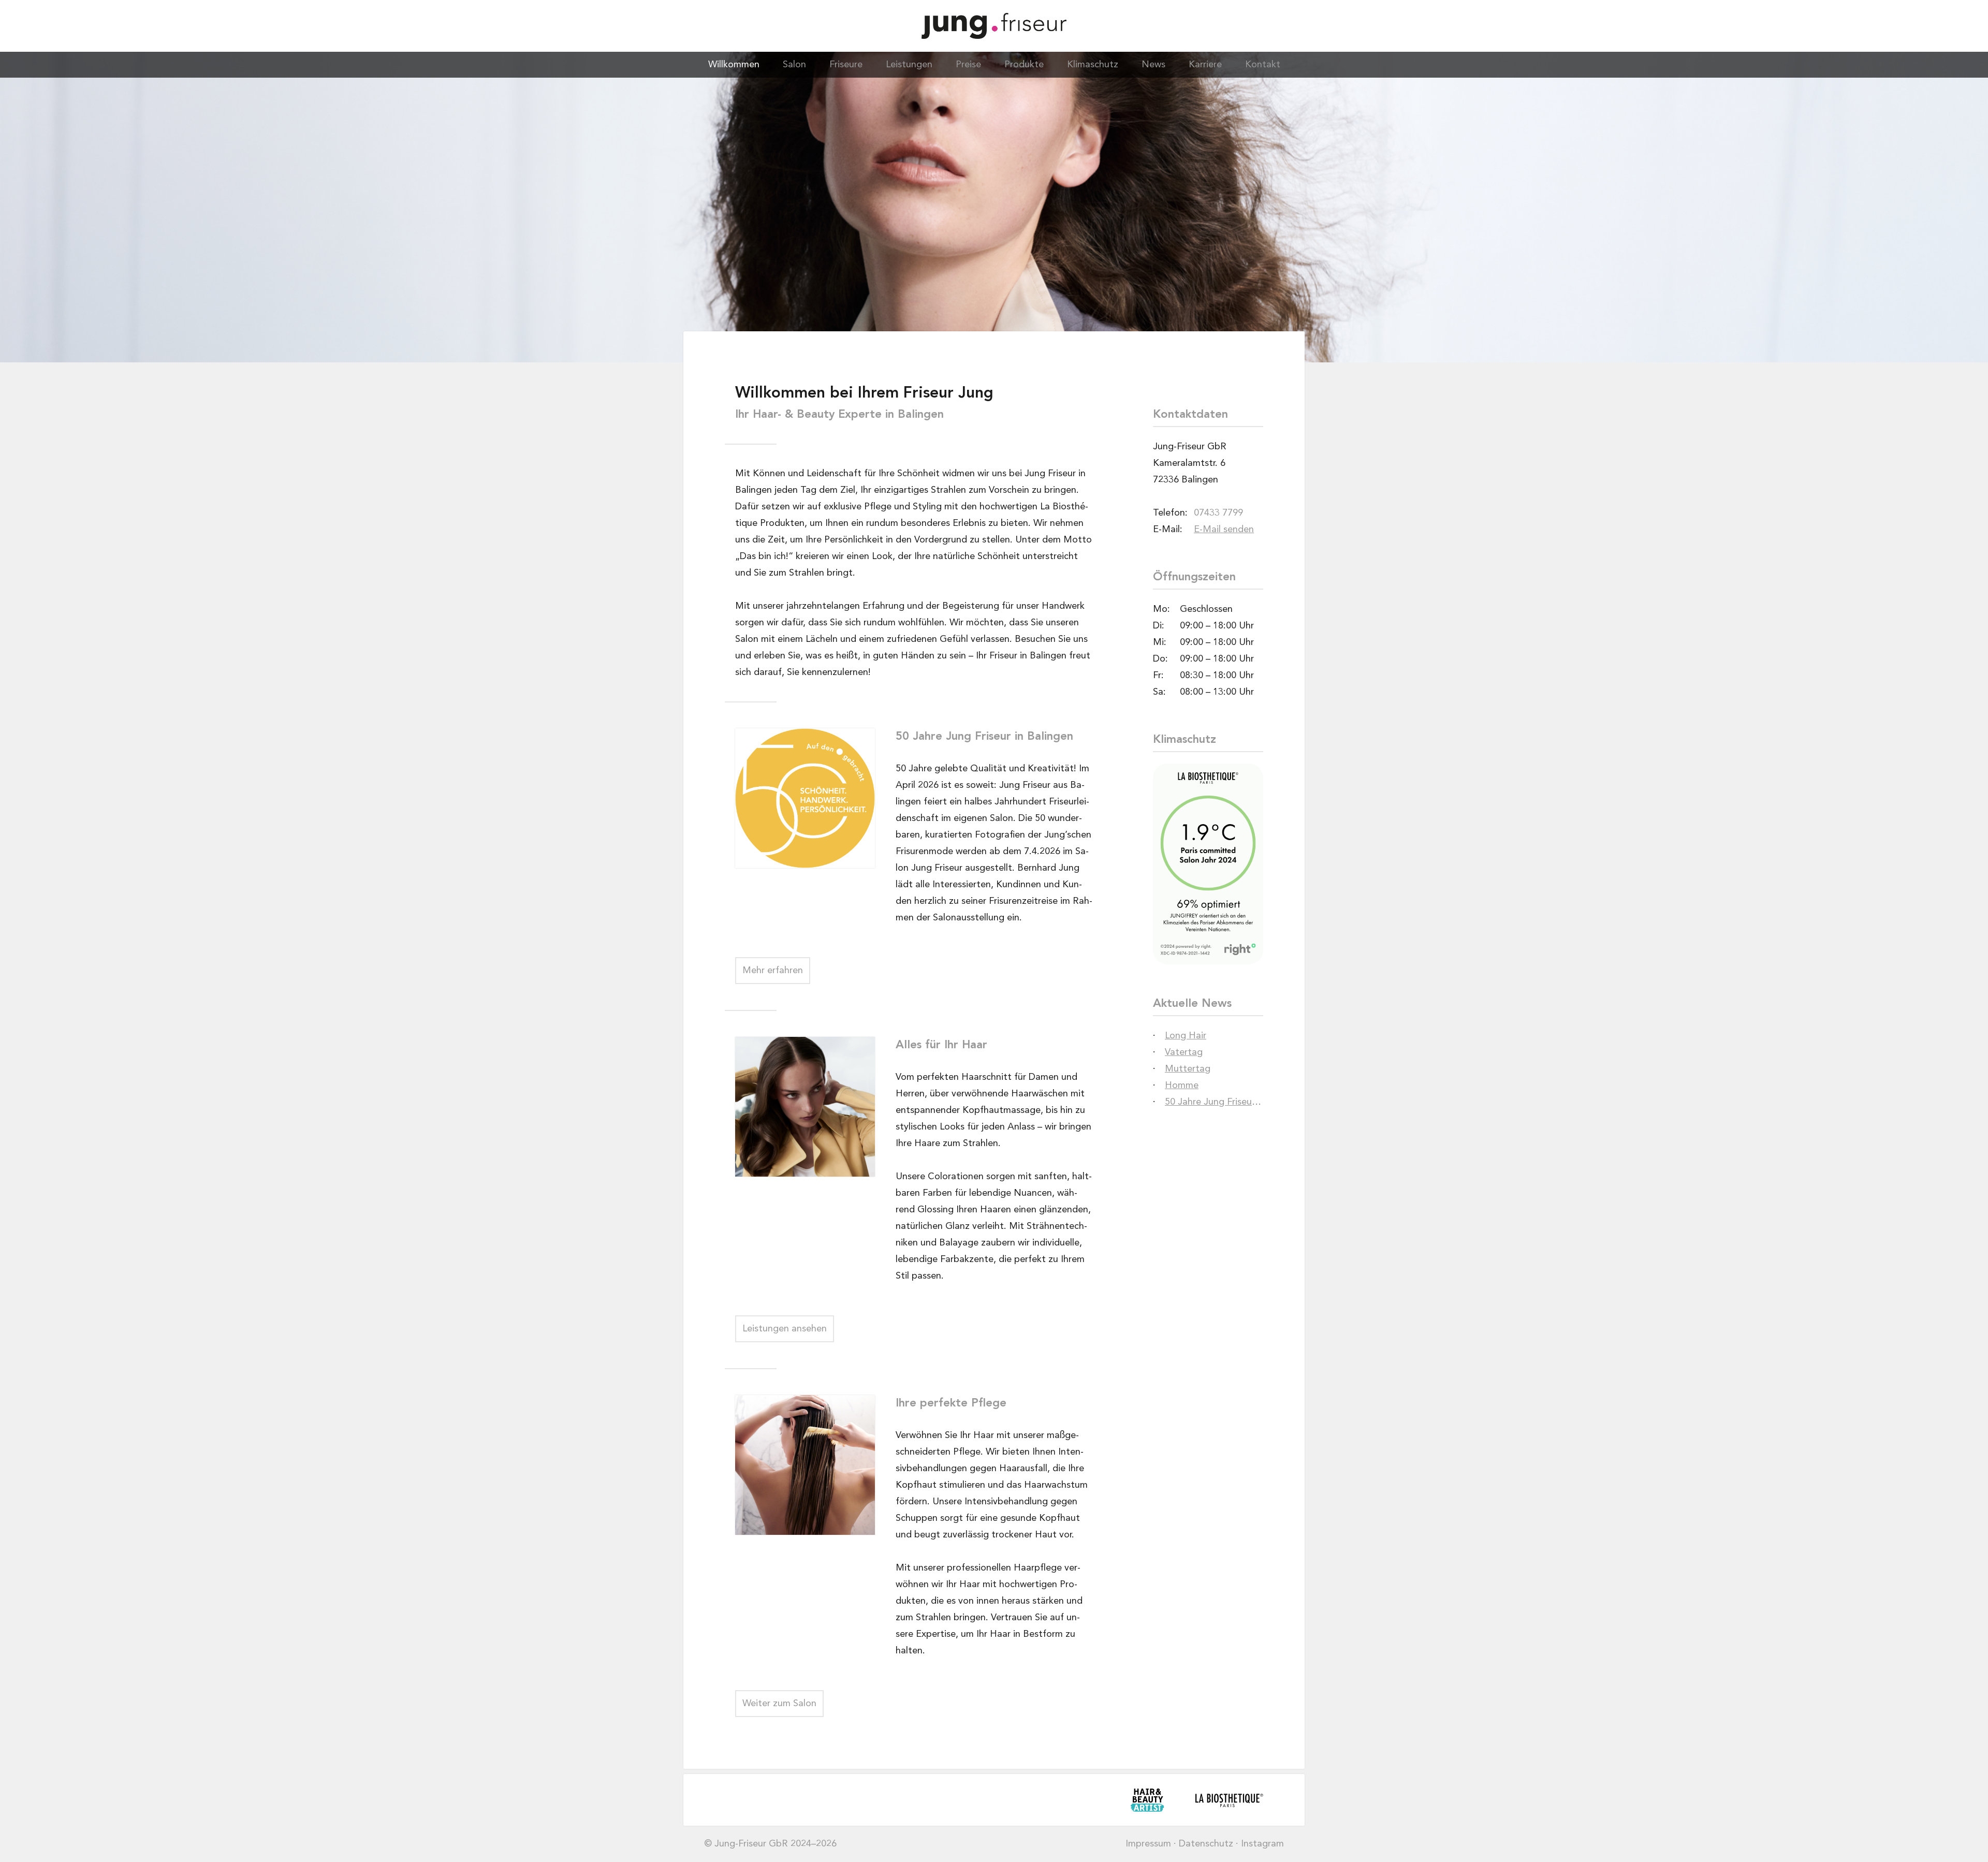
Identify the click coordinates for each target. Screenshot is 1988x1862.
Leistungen (909, 65)
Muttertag (1188, 1069)
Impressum (1148, 1844)
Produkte (1024, 65)
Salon (794, 65)
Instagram (1262, 1844)
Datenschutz (1206, 1844)
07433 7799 (1218, 513)
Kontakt (1263, 65)
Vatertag (1184, 1052)
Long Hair (1186, 1036)
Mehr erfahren (773, 971)
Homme (1182, 1086)
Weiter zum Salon (779, 1704)
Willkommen (734, 65)
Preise (968, 65)
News (1153, 65)
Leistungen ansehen (785, 1329)
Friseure (846, 65)
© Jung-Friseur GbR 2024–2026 (770, 1844)
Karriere (1205, 65)
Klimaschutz (1093, 65)
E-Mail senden (1224, 530)
